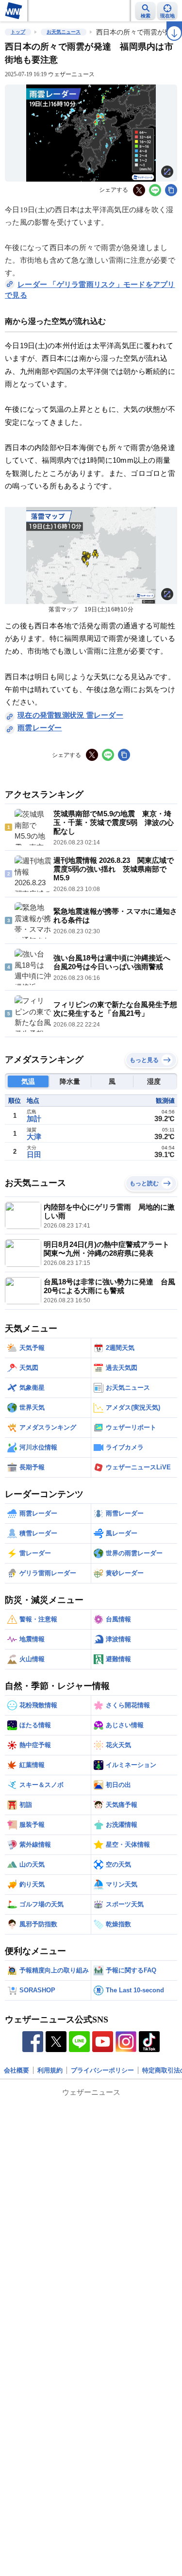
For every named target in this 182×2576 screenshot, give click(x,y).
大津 (34, 1136)
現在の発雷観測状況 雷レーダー (70, 715)
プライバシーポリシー (102, 2070)
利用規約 (50, 2070)
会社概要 (17, 2070)
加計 (34, 1119)
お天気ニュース (64, 32)
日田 (34, 1154)
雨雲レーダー (40, 728)
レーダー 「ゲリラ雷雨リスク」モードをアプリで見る (90, 290)
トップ (18, 32)
